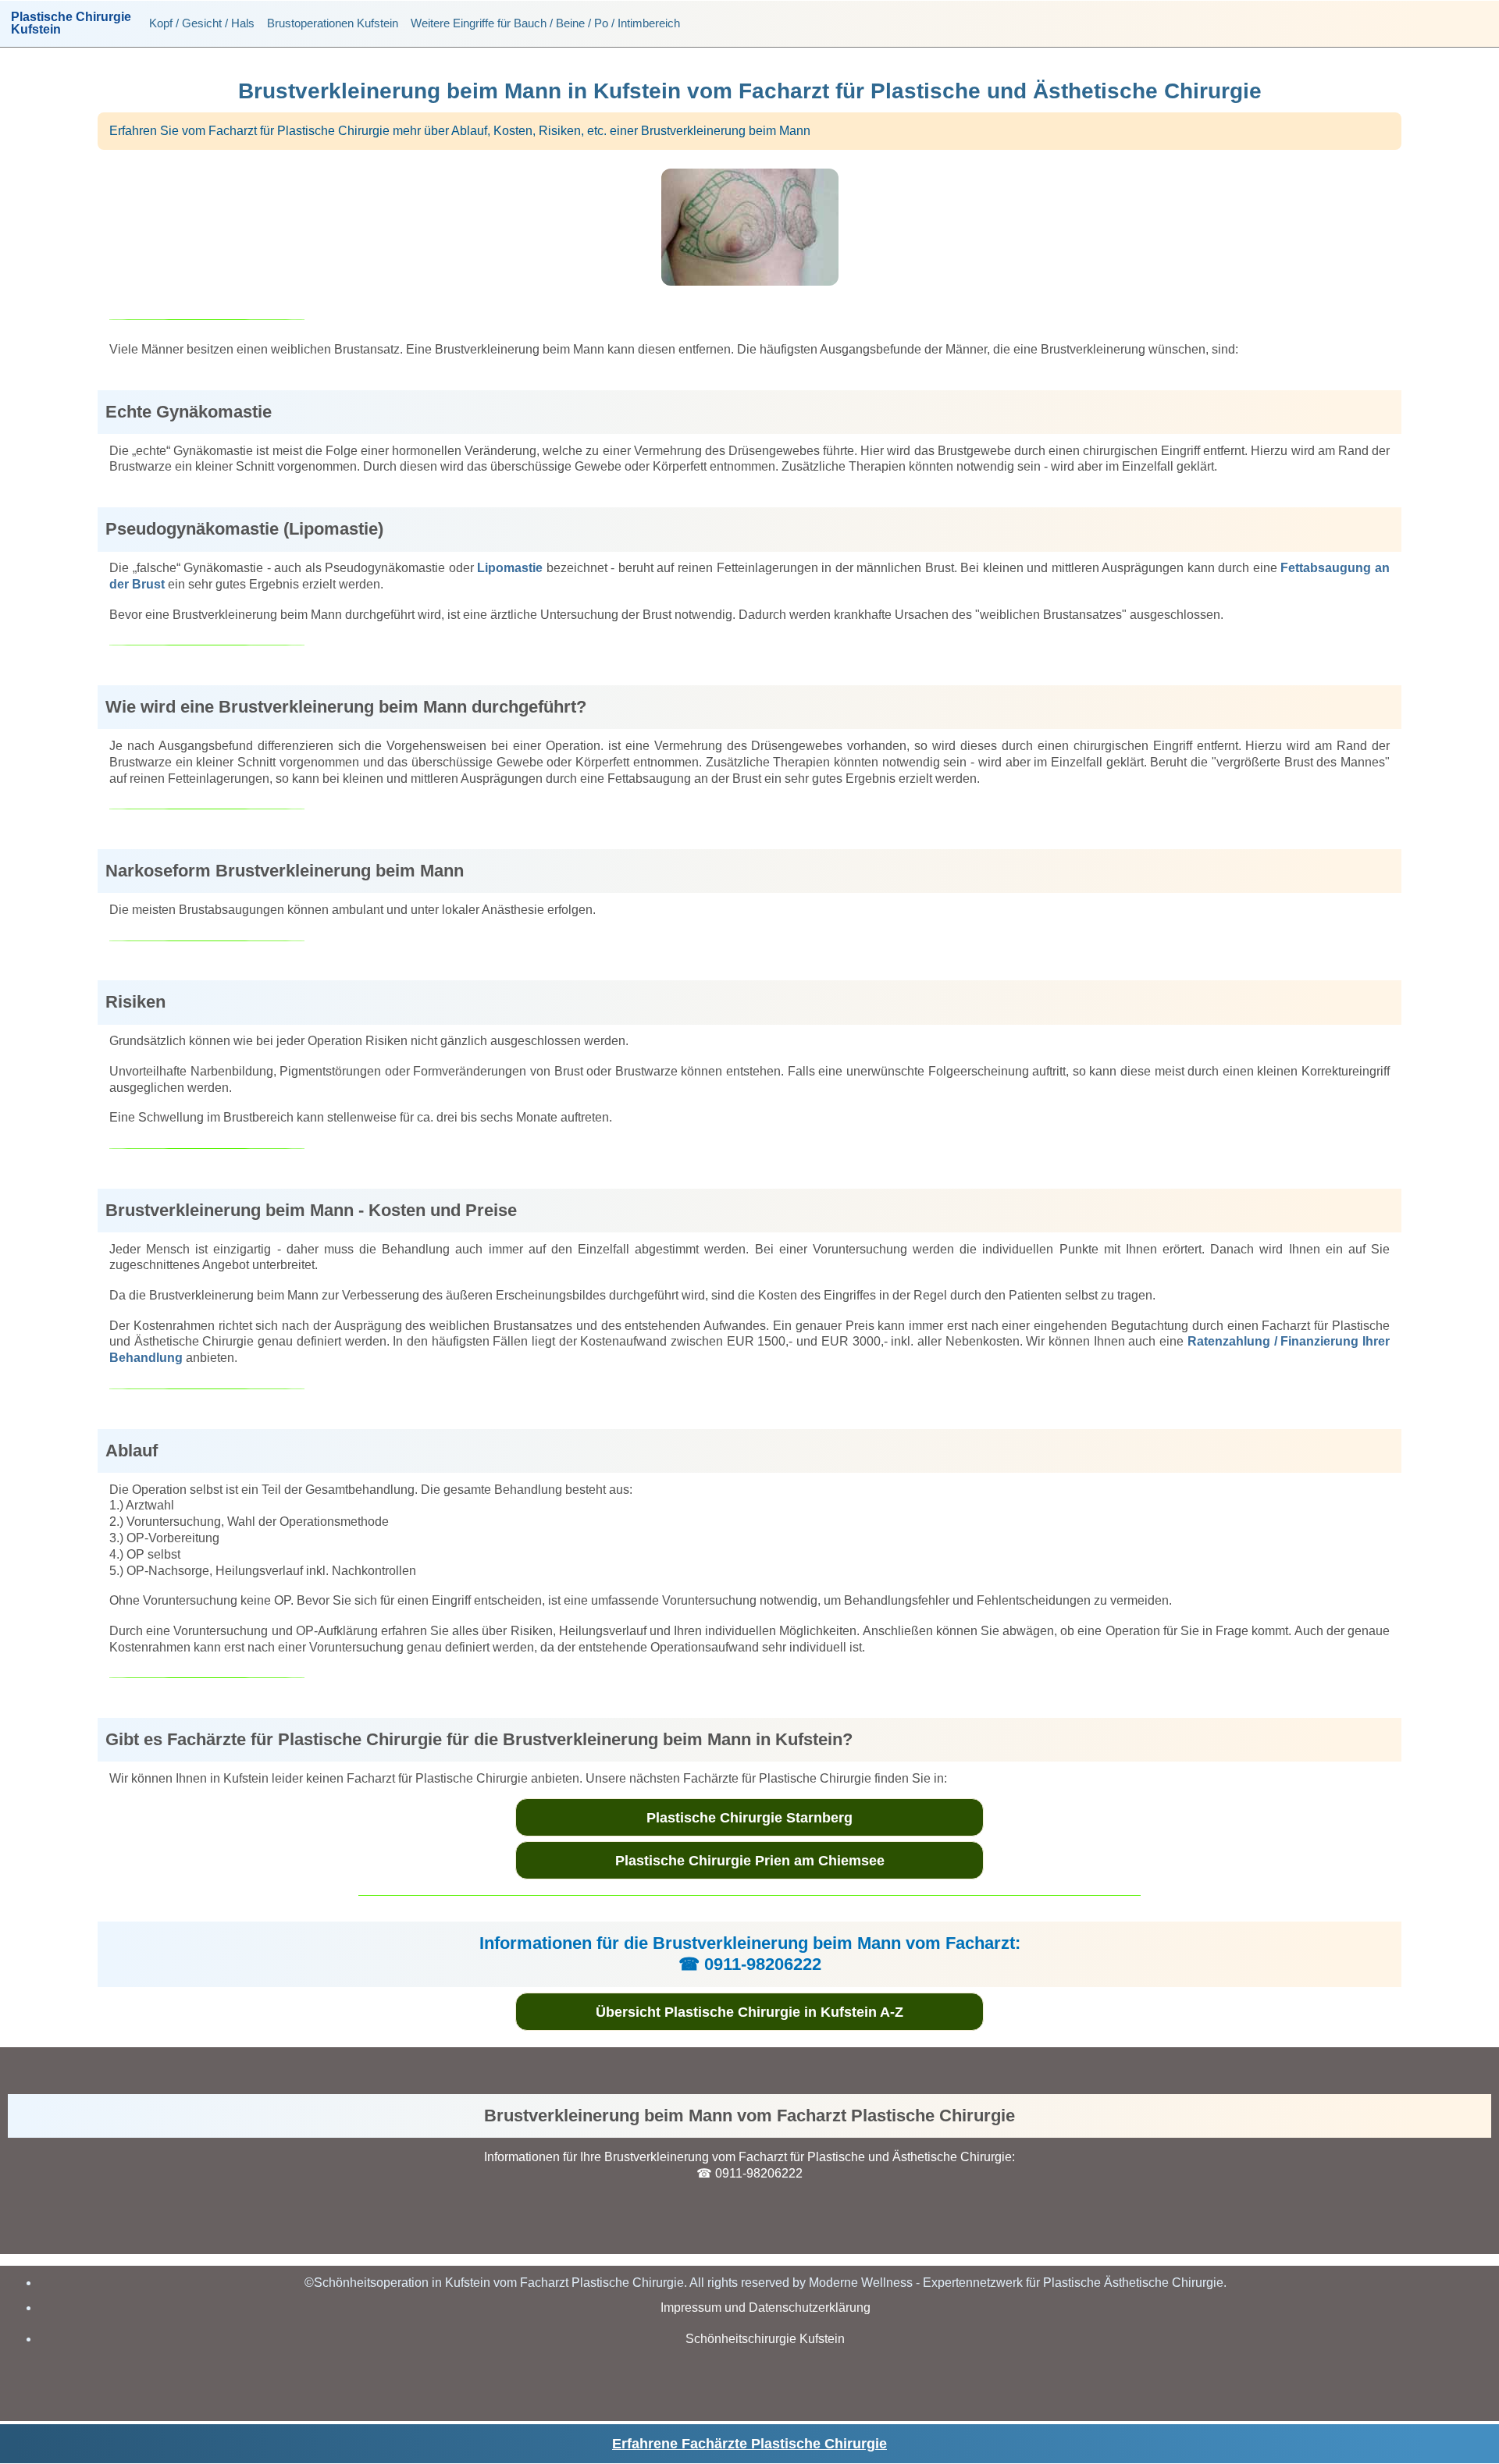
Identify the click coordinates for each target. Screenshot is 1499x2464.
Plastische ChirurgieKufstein (71, 23)
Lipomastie (510, 568)
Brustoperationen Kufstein (333, 23)
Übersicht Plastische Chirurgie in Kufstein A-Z (749, 2012)
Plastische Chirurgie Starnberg (749, 1818)
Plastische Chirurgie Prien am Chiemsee (750, 1861)
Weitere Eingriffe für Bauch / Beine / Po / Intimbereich (545, 23)
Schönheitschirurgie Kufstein (765, 2339)
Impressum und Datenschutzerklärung (766, 2308)
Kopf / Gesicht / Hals (202, 23)
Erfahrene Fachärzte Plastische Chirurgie (749, 2444)
